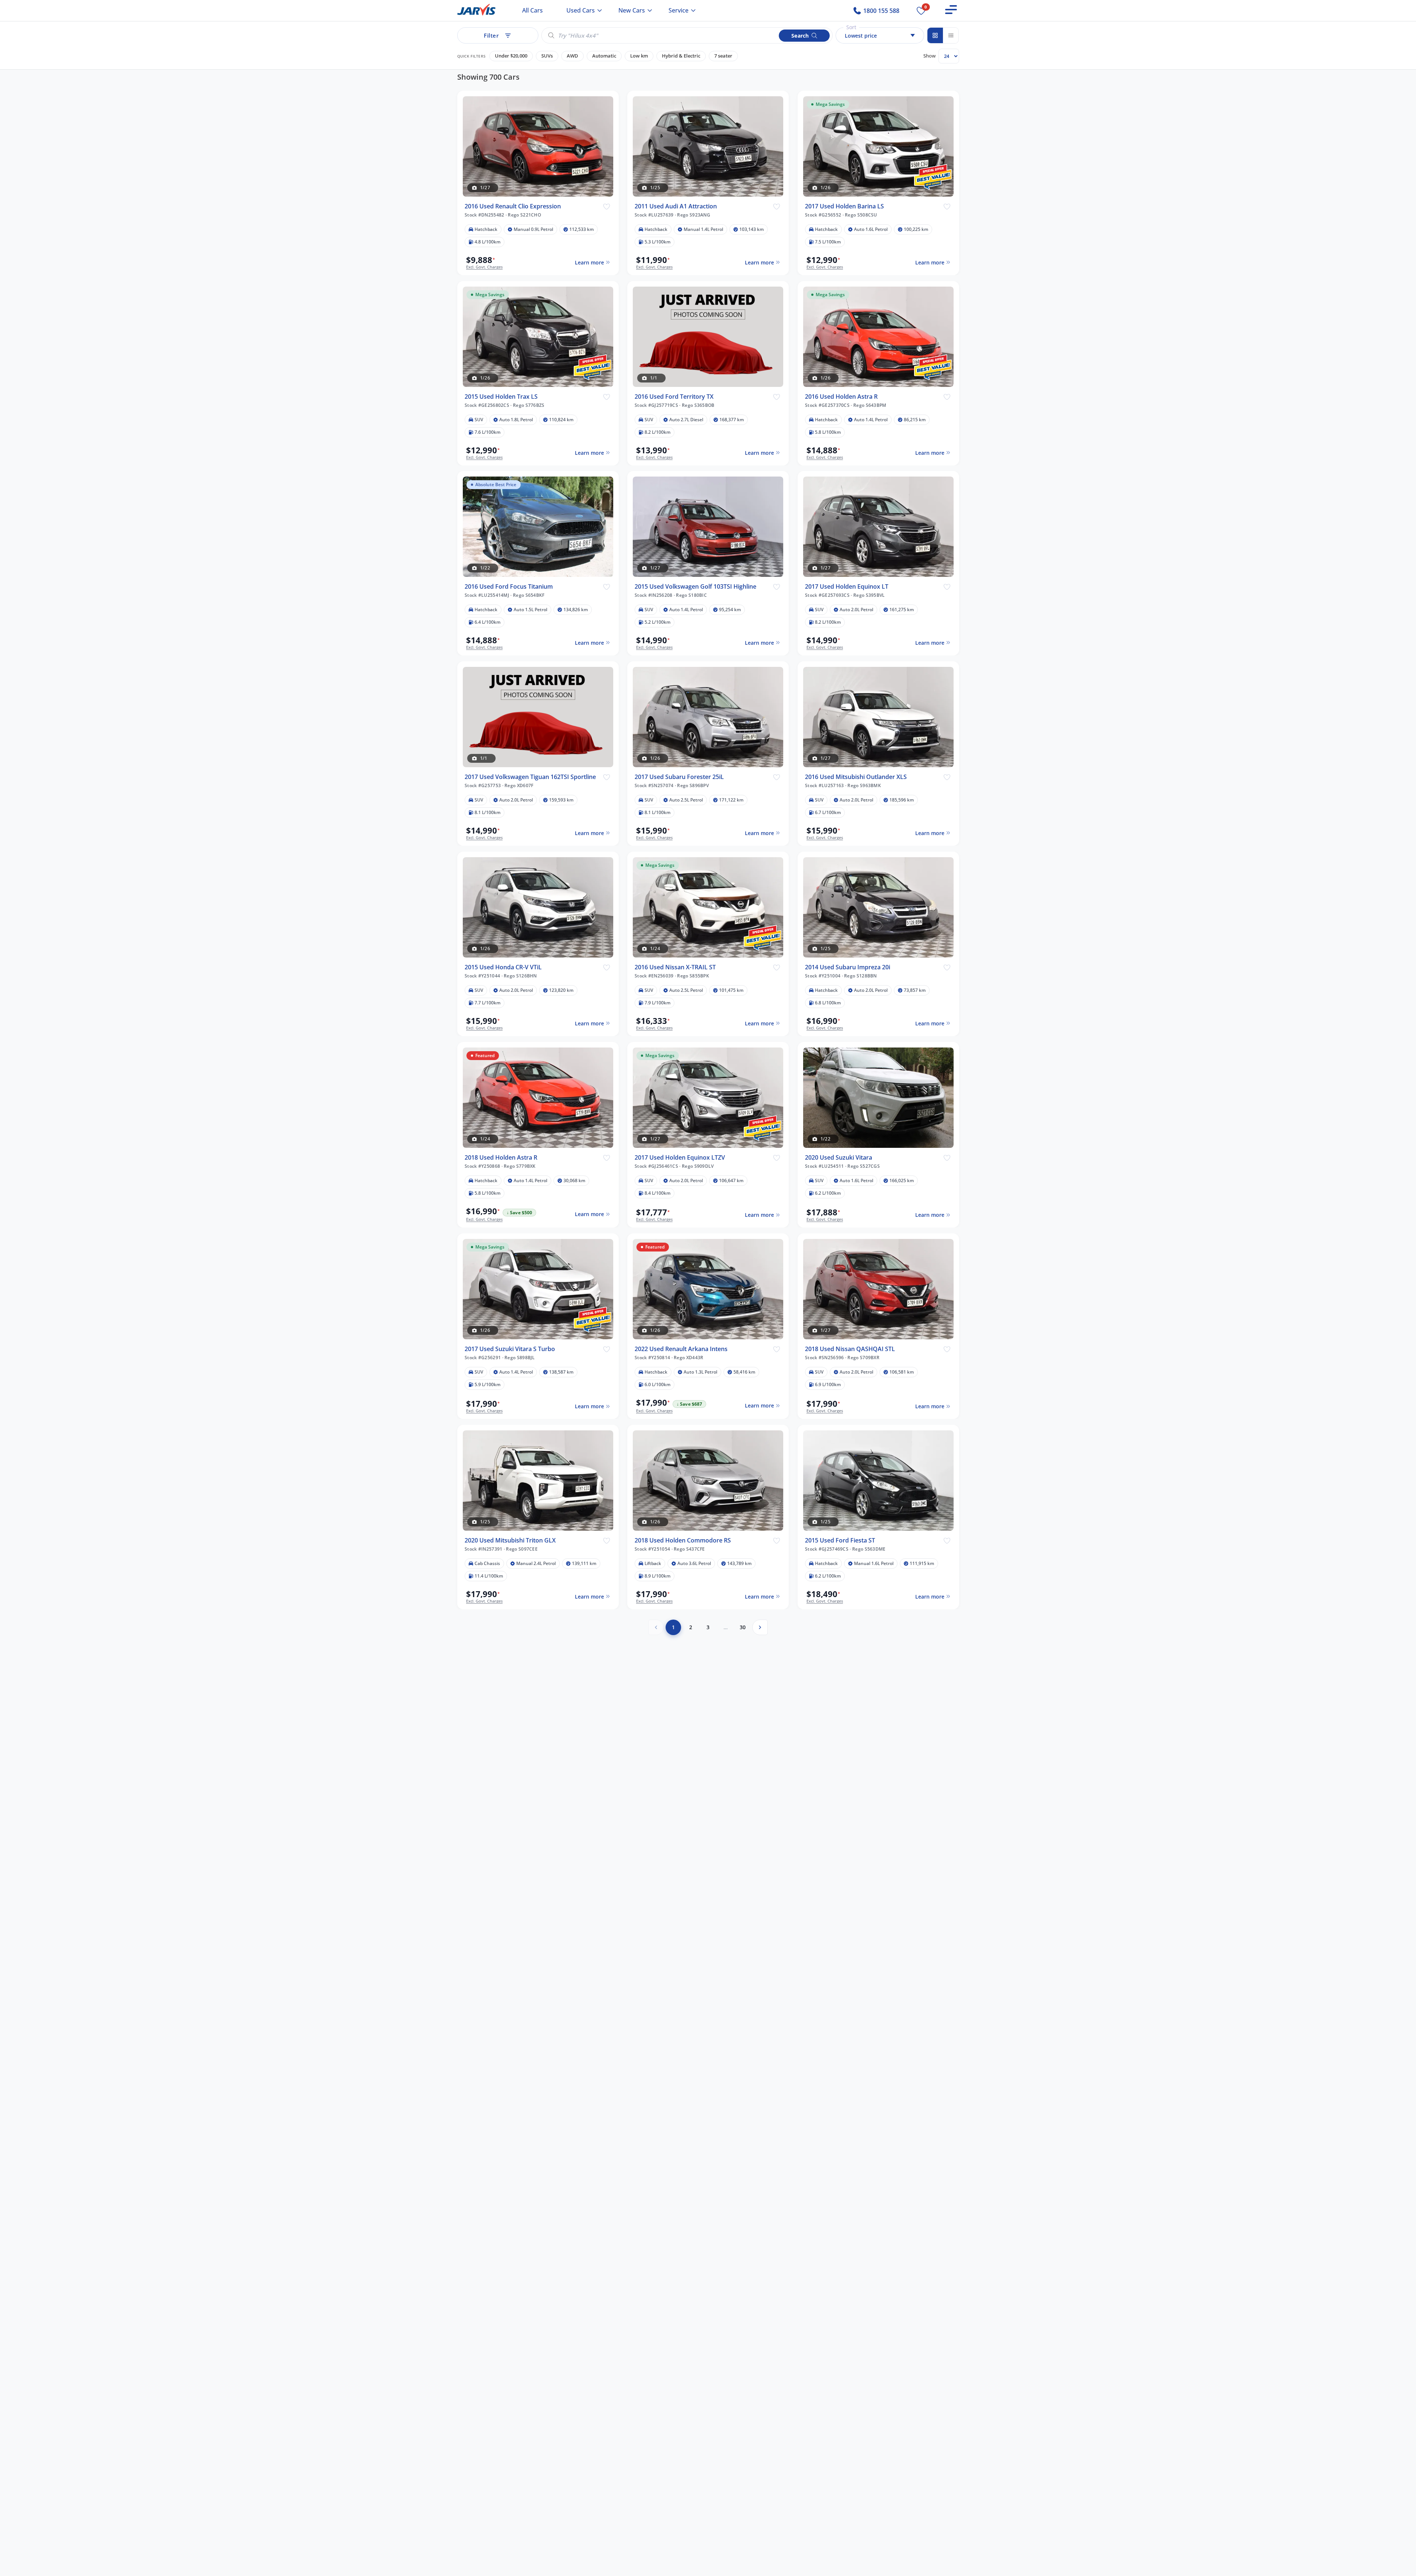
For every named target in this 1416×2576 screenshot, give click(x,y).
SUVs (547, 56)
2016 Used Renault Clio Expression (513, 206)
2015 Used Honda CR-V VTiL (503, 967)
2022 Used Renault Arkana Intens (681, 1349)
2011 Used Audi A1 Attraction (676, 206)
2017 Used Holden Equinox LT (847, 587)
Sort (851, 27)
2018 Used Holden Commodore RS (683, 1540)
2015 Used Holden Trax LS (501, 396)
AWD (572, 56)
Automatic (604, 56)
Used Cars (581, 10)
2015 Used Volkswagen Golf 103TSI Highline (695, 587)
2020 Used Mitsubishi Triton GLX (510, 1540)
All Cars (532, 10)
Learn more (589, 262)
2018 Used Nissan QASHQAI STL (850, 1349)
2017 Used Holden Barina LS (844, 206)
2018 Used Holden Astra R (501, 1158)
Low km (639, 56)
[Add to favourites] (606, 206)
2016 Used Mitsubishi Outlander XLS (856, 777)
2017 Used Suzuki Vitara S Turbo (510, 1349)
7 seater (723, 56)
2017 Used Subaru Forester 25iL (679, 777)
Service (678, 10)
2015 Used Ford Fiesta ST (840, 1540)
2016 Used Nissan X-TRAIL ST (675, 967)
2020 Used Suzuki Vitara (839, 1158)
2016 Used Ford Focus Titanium (509, 587)
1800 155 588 (881, 11)
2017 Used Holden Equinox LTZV (680, 1158)
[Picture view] (935, 35)
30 (743, 1627)
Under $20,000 (511, 56)
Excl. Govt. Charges (484, 267)
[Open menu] (951, 10)
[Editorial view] (951, 35)
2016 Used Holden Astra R (841, 396)
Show (929, 56)
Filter (491, 35)
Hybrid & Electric (681, 56)
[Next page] (760, 1627)
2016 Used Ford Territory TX (674, 396)
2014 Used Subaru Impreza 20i (848, 967)
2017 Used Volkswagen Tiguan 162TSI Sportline (530, 777)
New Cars (632, 10)
